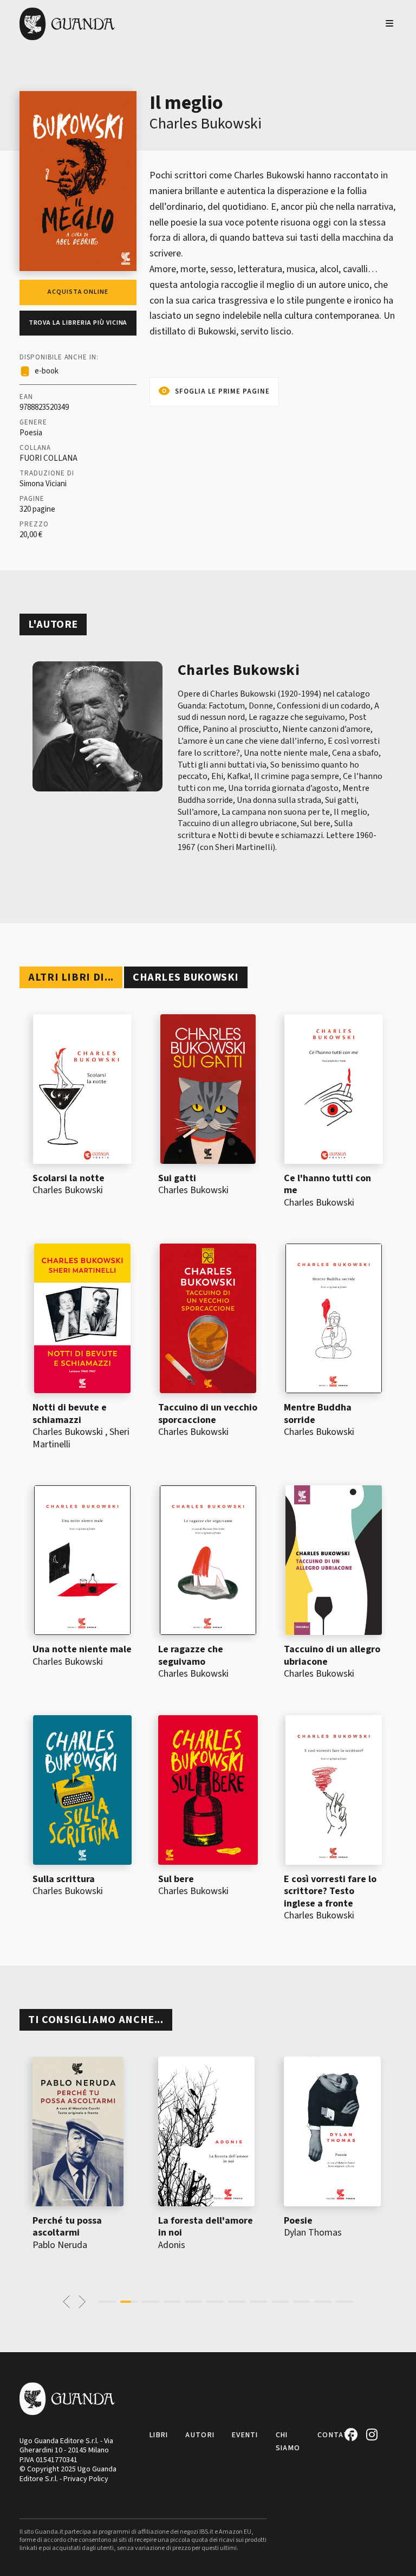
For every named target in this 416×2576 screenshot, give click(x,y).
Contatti (337, 2435)
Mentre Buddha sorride (318, 1414)
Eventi (245, 2435)
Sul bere (176, 1879)
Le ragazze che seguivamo (191, 1656)
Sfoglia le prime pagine (222, 391)
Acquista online (78, 292)
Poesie (298, 2221)
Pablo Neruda (60, 2245)
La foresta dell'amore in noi (206, 2227)
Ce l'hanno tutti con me (327, 1184)
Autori (200, 2435)
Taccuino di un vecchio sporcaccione (208, 1414)
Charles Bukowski (206, 124)
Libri (159, 2435)
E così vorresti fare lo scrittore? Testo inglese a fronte (330, 1891)
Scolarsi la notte (69, 1178)
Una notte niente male (82, 1649)
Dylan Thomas (313, 2233)
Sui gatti (177, 1178)
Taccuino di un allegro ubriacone (332, 1656)
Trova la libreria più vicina (78, 323)
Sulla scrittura (64, 1879)
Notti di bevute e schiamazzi (70, 1414)
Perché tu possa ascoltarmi (67, 2227)
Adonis (172, 2245)
